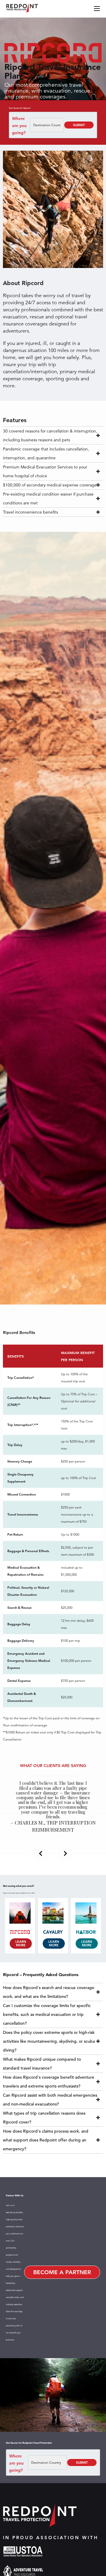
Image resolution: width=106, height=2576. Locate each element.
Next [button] (65, 1853)
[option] (53, 1806)
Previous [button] (41, 1853)
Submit (79, 125)
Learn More (21, 1943)
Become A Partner (62, 2272)
